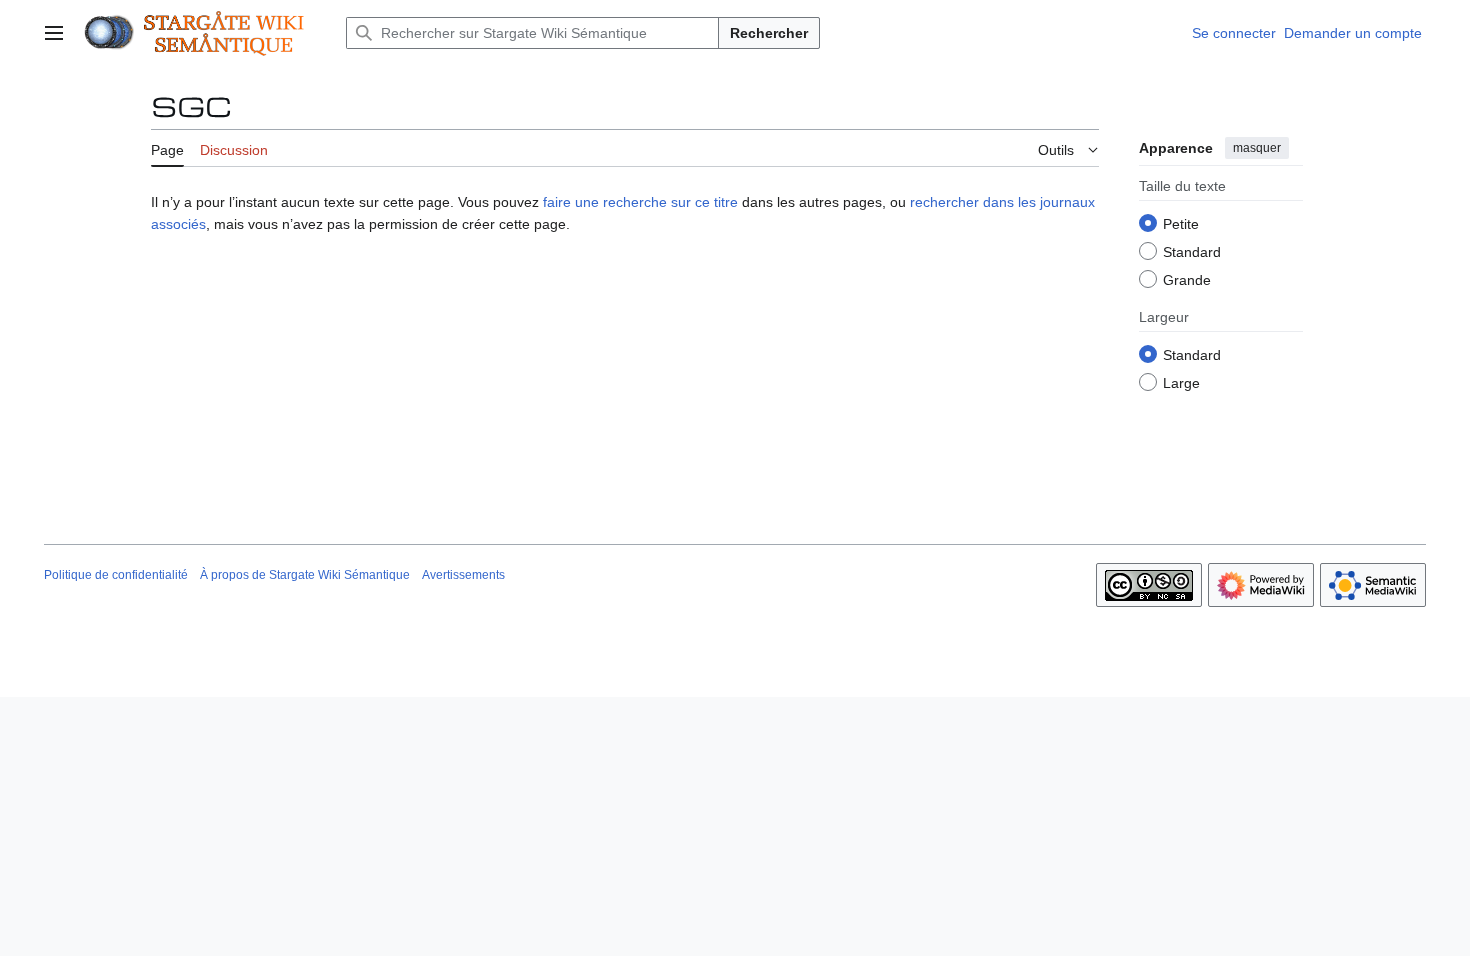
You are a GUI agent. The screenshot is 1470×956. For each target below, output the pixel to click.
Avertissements (463, 575)
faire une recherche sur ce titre (640, 202)
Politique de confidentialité (116, 575)
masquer (1257, 148)
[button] (54, 33)
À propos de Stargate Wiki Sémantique (305, 575)
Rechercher (769, 33)
